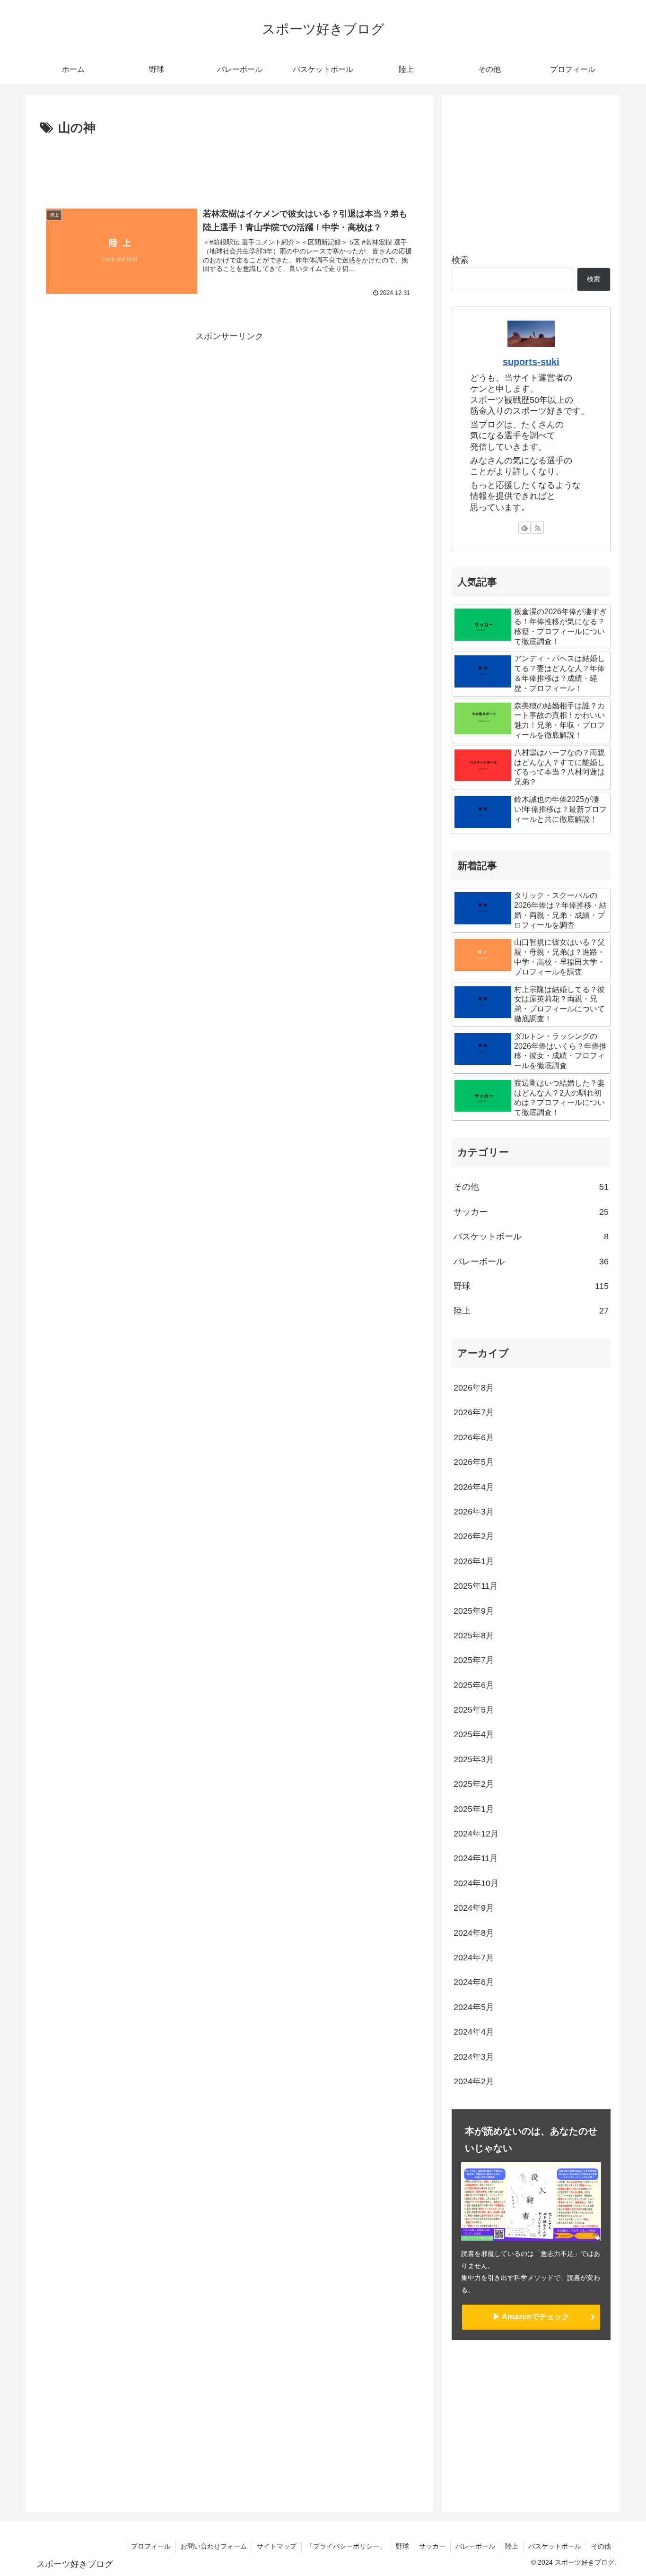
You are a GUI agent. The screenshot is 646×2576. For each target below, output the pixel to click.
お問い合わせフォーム (214, 2546)
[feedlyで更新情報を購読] (524, 528)
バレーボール (475, 2546)
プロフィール (151, 2546)
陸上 (512, 2546)
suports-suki (531, 362)
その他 (601, 2546)
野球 (402, 2546)
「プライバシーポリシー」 (346, 2546)
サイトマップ (277, 2546)
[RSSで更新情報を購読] (538, 528)
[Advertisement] (229, 165)
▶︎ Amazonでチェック (531, 2317)
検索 (460, 260)
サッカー (432, 2546)
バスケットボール (555, 2546)
